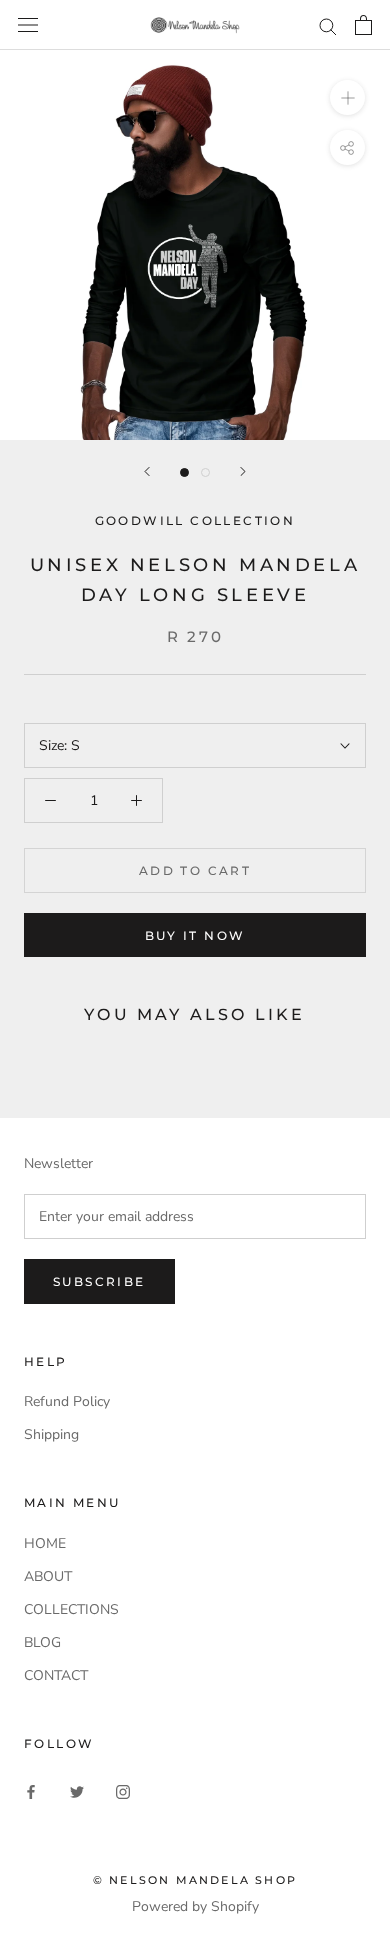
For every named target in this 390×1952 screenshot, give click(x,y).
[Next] (243, 471)
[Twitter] (77, 1791)
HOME (45, 1543)
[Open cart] (363, 25)
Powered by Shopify (195, 1906)
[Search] (328, 25)
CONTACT (56, 1675)
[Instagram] (123, 1791)
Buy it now (195, 935)
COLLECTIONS (71, 1609)
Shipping (51, 1434)
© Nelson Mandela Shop (195, 1880)
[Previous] (147, 471)
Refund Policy (67, 1401)
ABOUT (48, 1576)
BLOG (42, 1642)
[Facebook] (31, 1791)
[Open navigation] (28, 25)
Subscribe (99, 1281)
